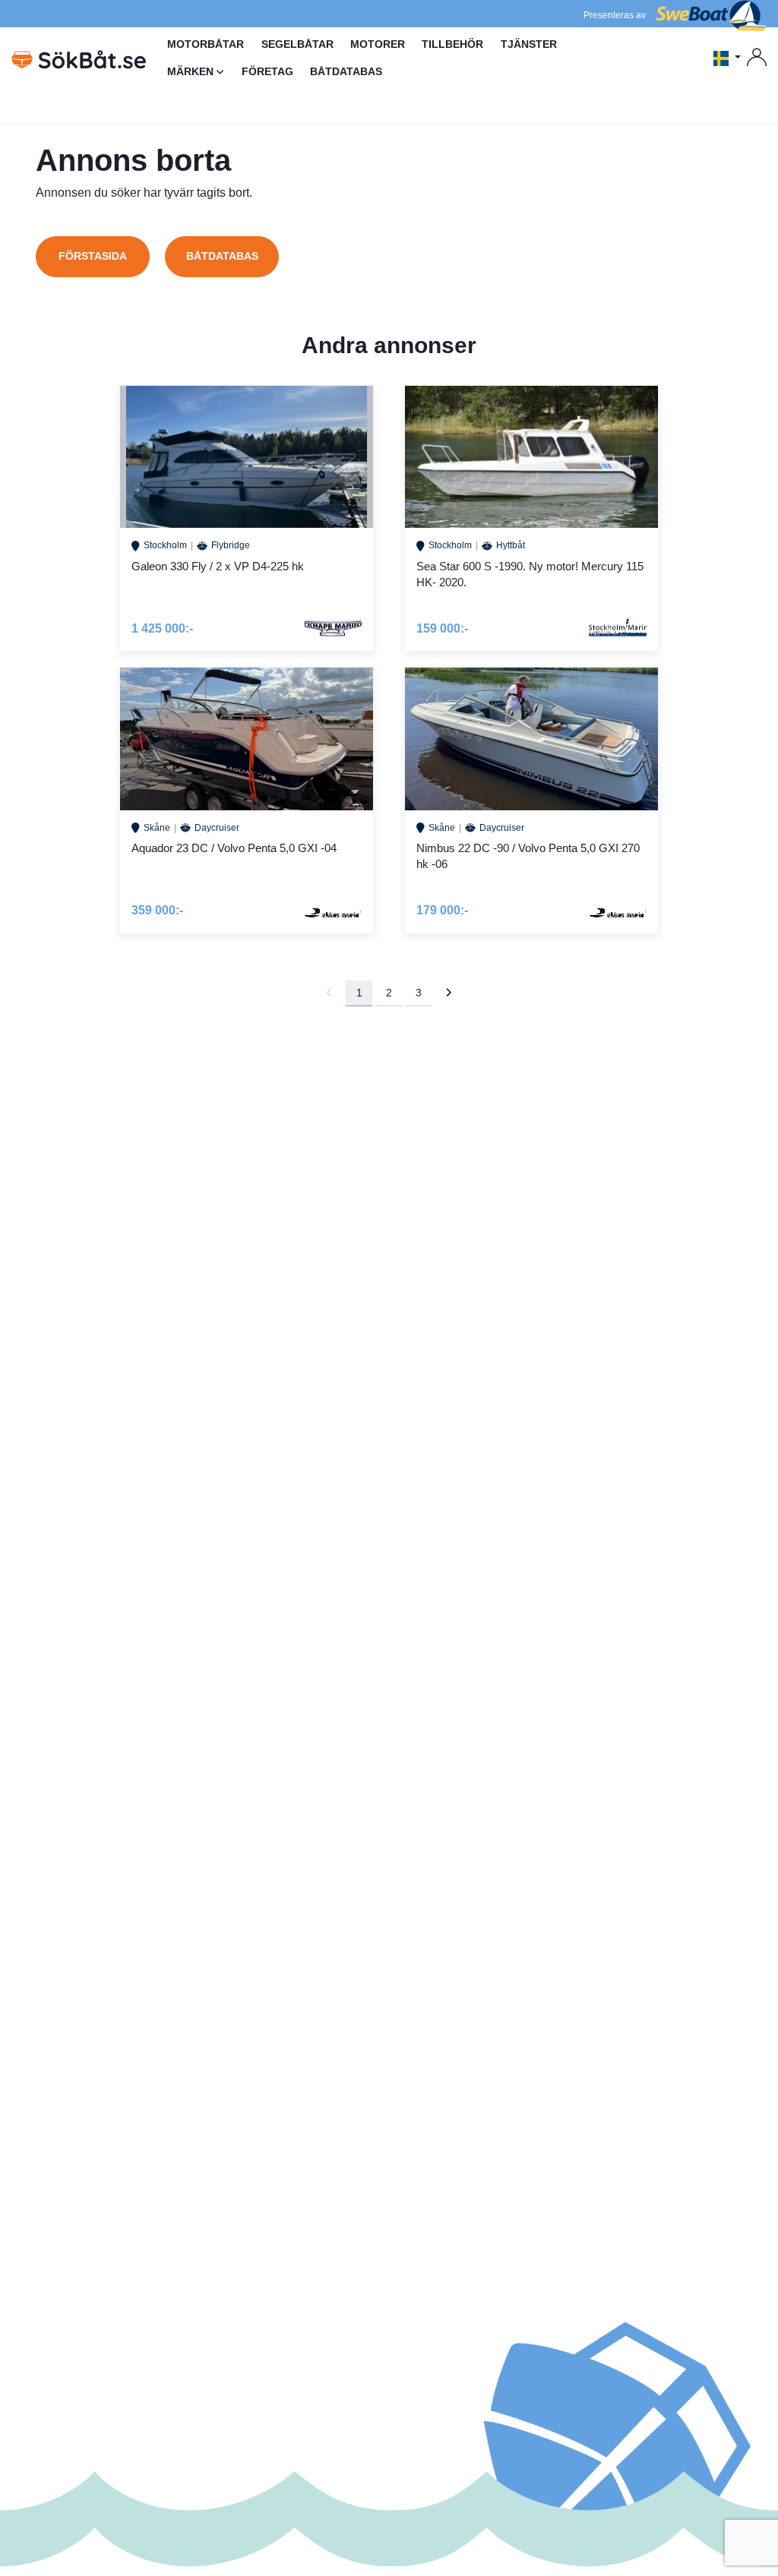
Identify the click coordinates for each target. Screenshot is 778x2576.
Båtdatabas (222, 256)
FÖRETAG (267, 71)
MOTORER (378, 44)
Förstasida (93, 256)
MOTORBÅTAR (206, 44)
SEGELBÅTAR (297, 44)
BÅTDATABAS (346, 71)
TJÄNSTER (529, 44)
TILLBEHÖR (452, 44)
